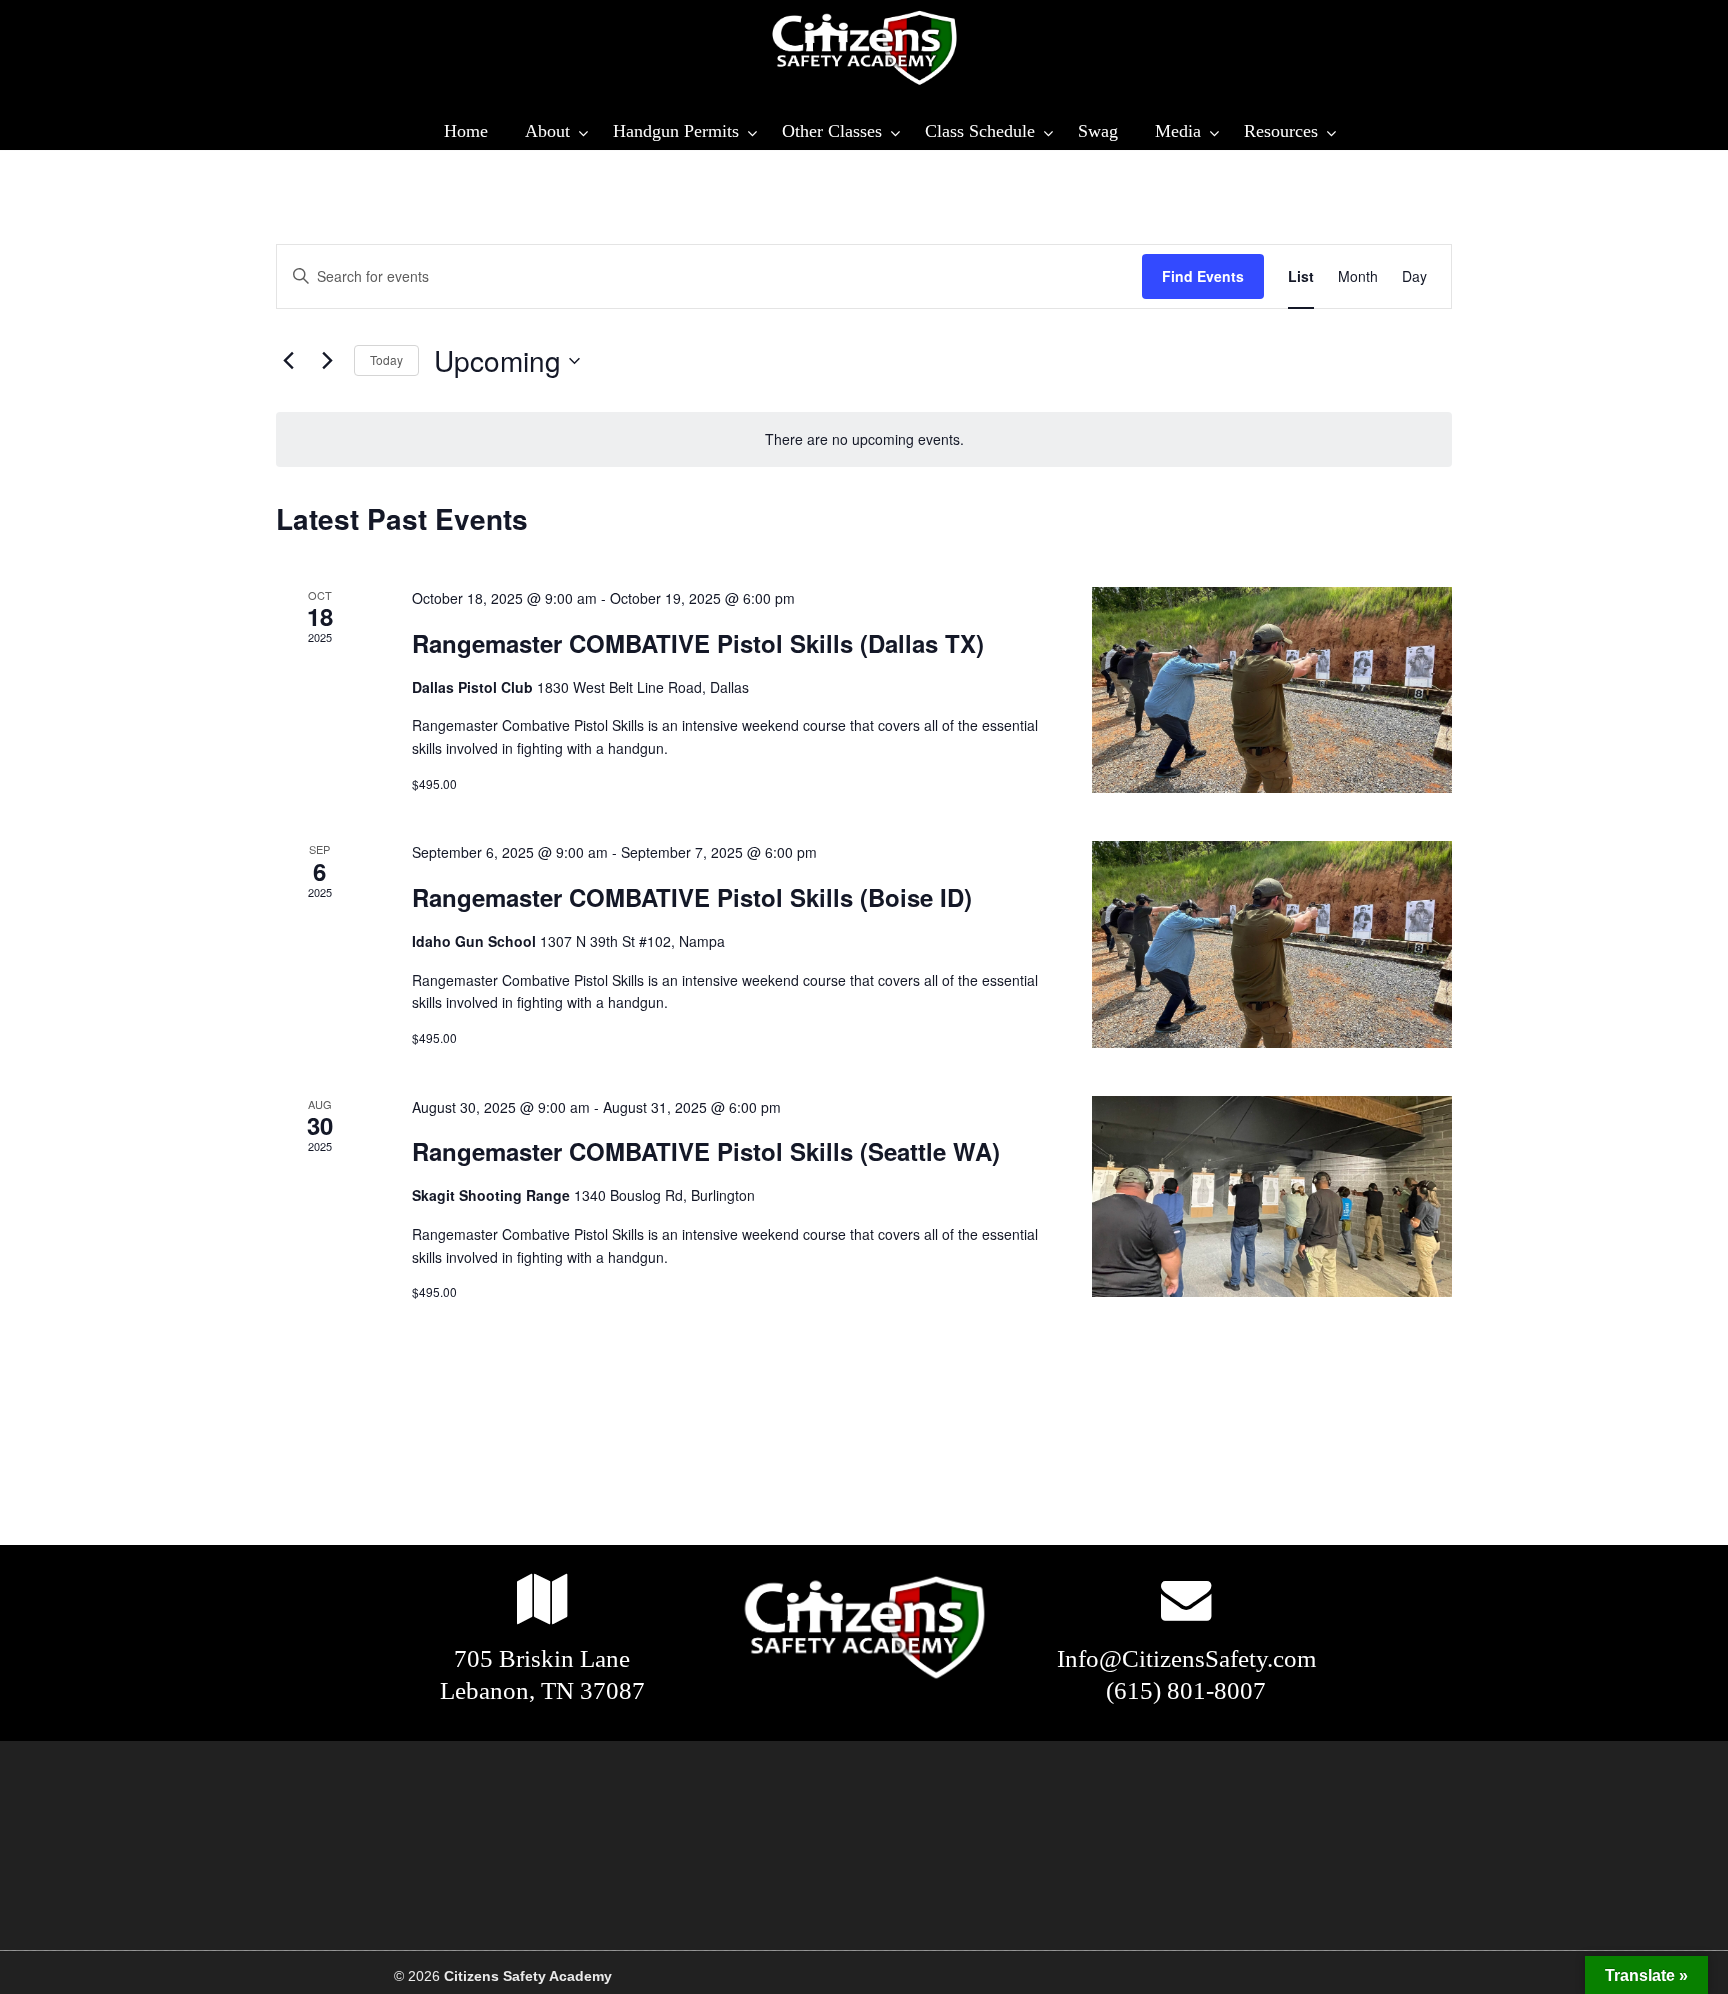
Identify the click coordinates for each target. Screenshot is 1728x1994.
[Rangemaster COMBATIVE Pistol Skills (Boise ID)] (1272, 944)
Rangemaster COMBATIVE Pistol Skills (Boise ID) (692, 897)
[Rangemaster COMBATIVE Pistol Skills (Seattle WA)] (1272, 1196)
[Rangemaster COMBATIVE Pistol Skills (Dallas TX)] (1272, 690)
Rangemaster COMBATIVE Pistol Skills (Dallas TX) (698, 643)
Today (386, 359)
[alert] (864, 439)
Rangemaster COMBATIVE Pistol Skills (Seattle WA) (706, 1151)
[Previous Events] (288, 361)
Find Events (1203, 276)
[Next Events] (327, 361)
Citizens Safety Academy (864, 48)
